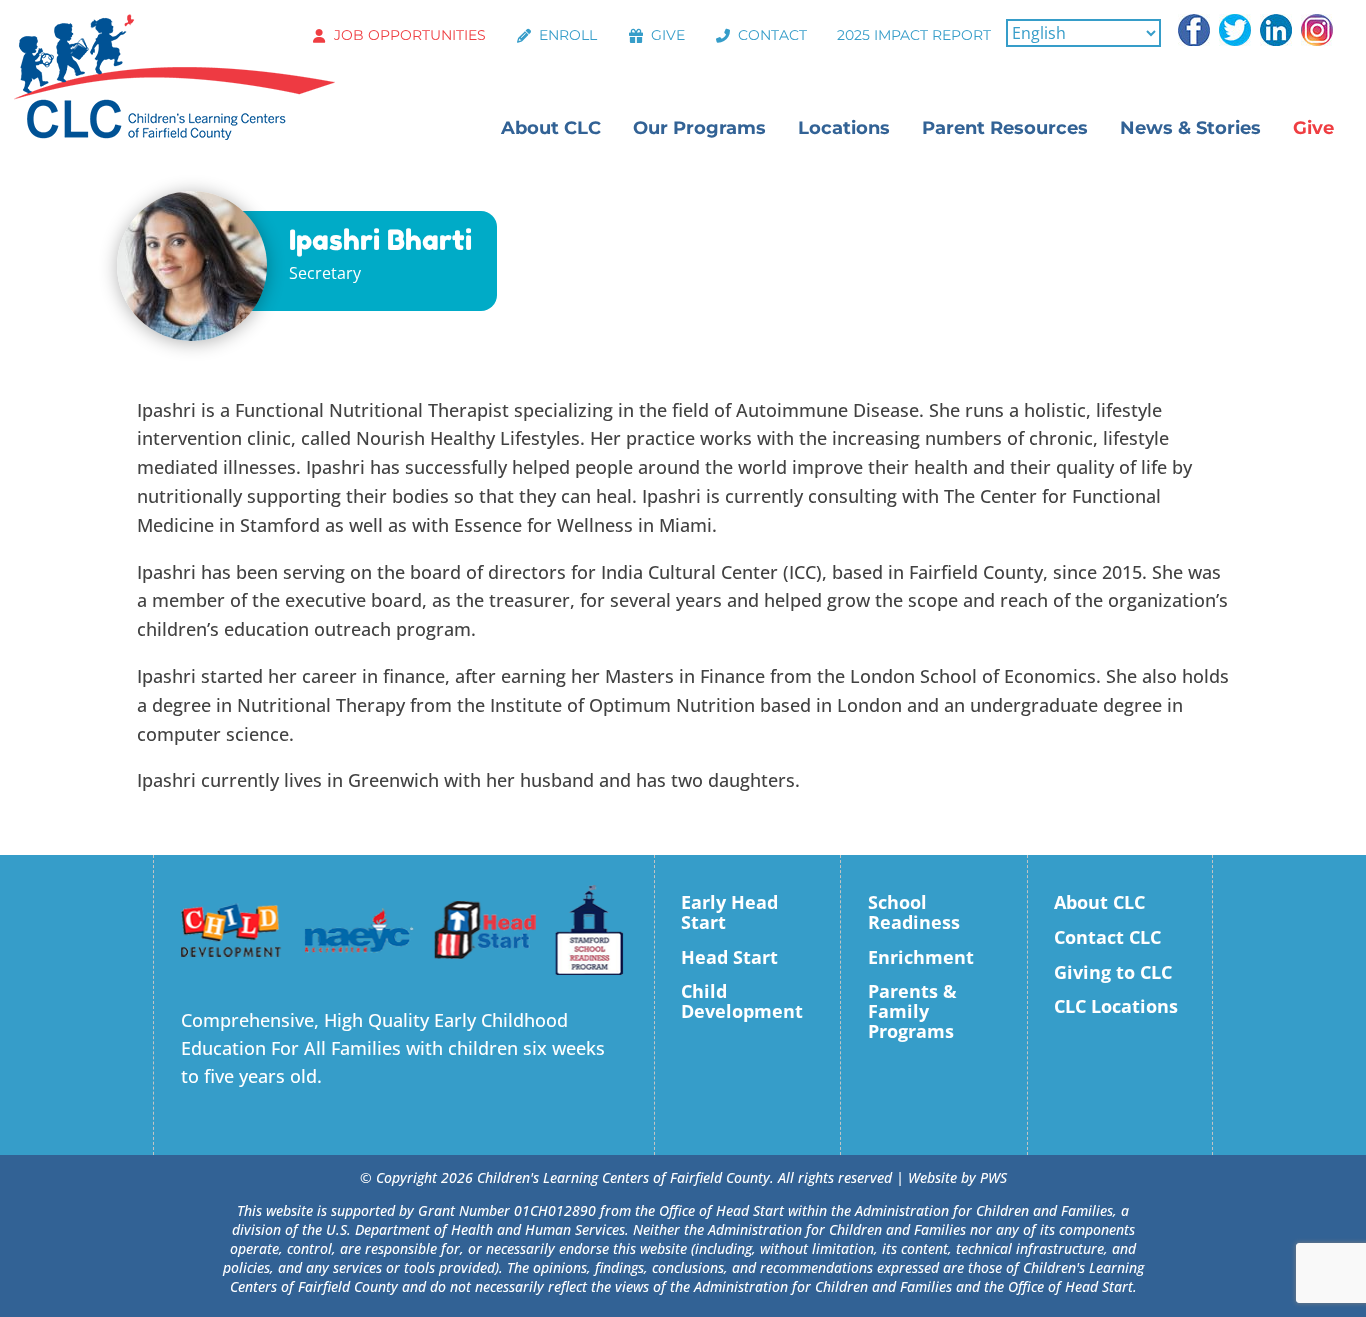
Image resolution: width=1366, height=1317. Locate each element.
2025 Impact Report (914, 35)
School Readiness (914, 912)
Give (668, 35)
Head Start (729, 957)
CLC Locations (1116, 1006)
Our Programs (699, 128)
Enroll (568, 35)
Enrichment (921, 957)
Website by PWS (957, 1177)
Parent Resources (1005, 128)
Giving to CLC (1113, 972)
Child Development (742, 1001)
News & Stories (1190, 128)
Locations (844, 128)
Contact (772, 35)
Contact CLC (1107, 937)
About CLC (551, 128)
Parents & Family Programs (912, 1011)
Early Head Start (729, 912)
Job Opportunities (410, 35)
